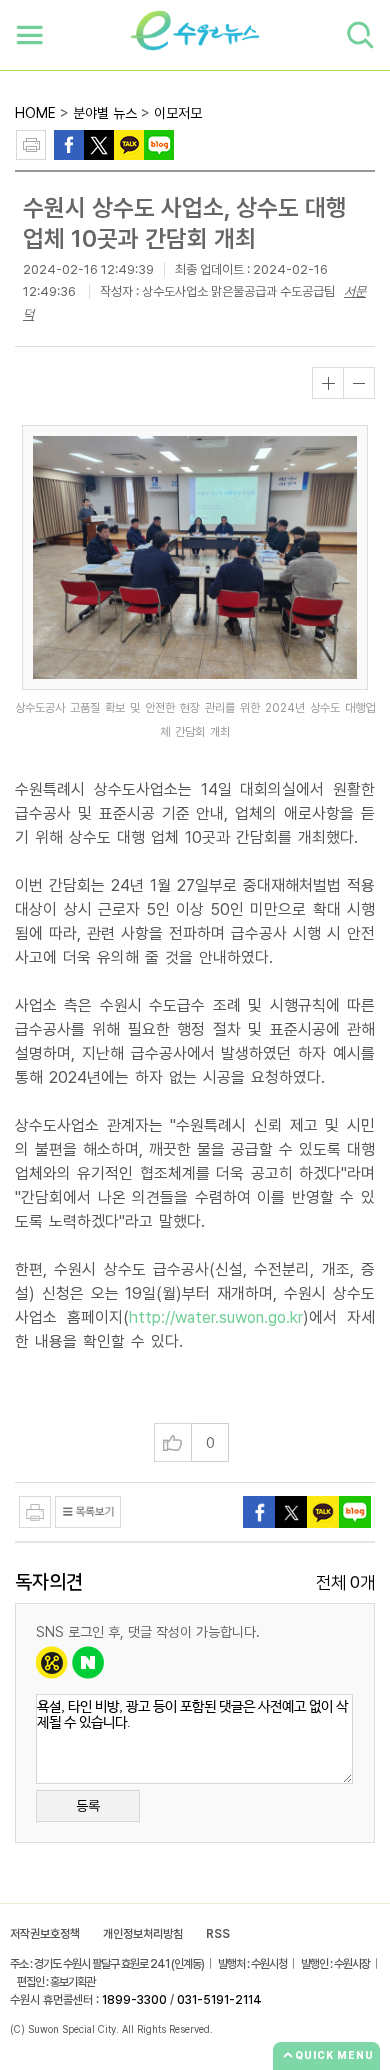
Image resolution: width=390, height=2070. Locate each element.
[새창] (99, 143)
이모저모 (178, 113)
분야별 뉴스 (105, 113)
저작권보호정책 (45, 1934)
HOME (35, 113)
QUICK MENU (334, 2055)
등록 (88, 1806)
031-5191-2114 (219, 2000)
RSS (218, 1934)
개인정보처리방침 (143, 1934)
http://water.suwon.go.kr (216, 1317)
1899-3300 (134, 2000)
